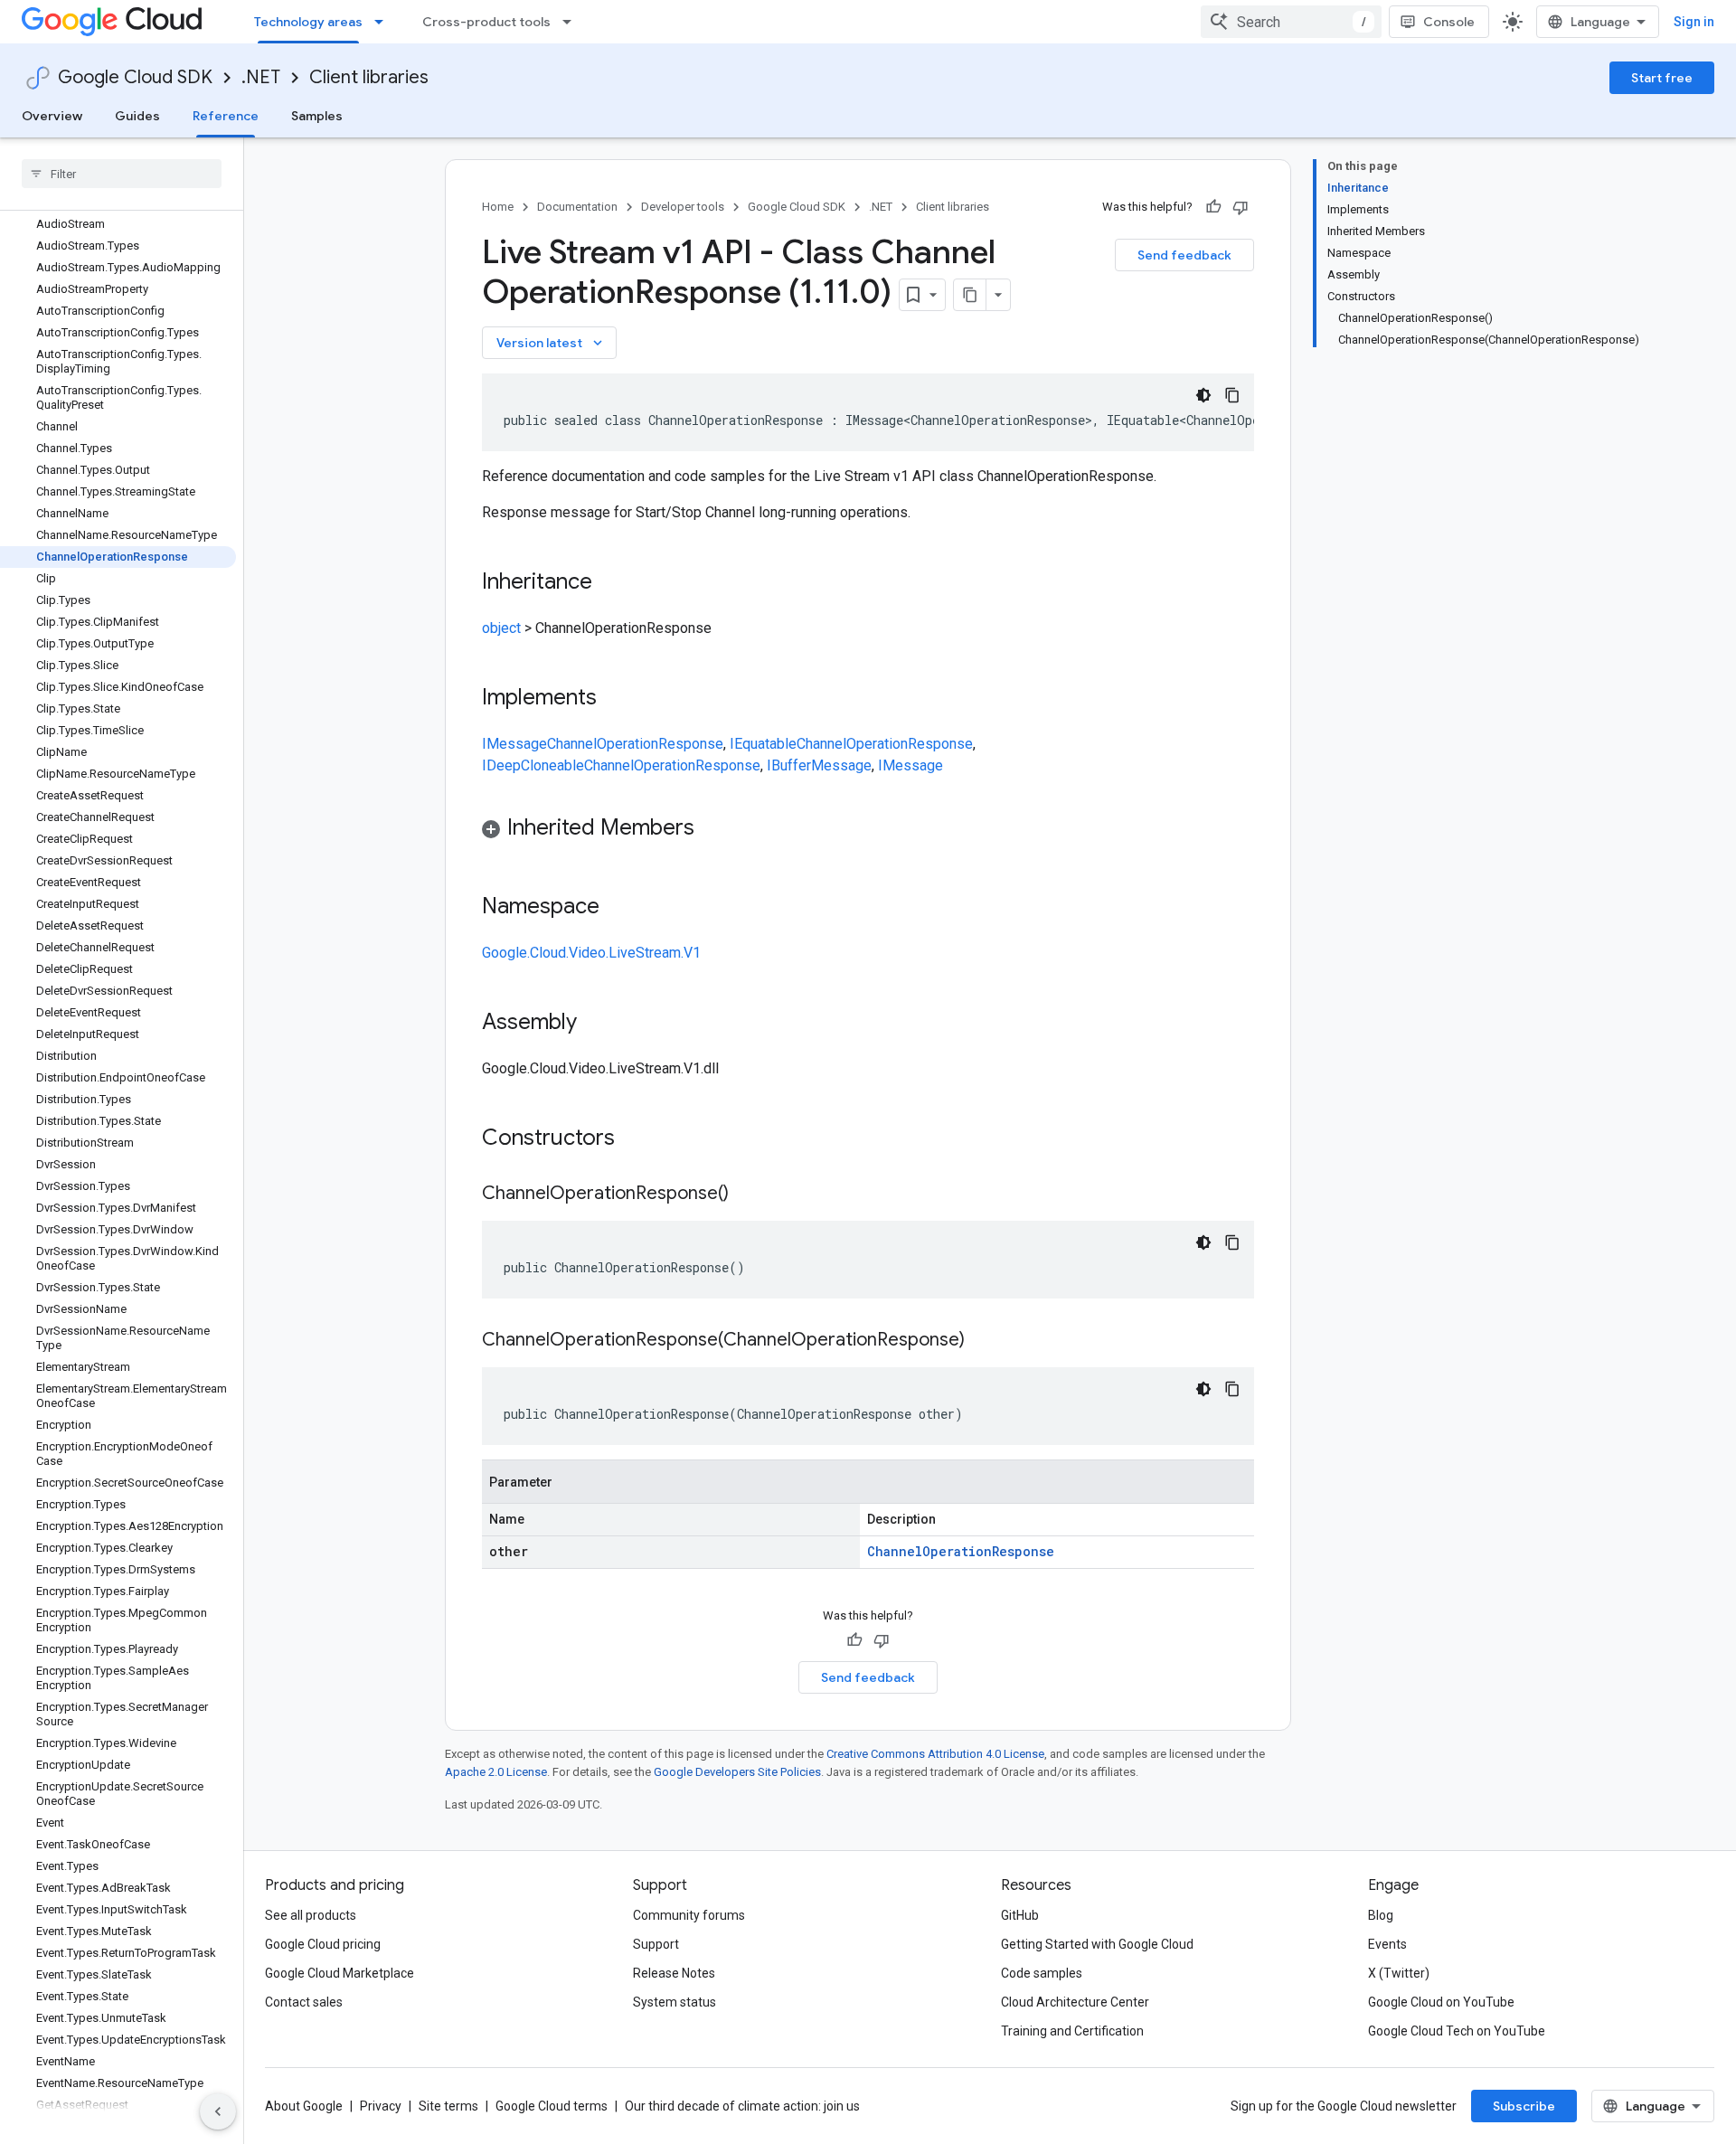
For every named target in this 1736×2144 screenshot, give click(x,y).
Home (498, 207)
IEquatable (763, 744)
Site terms (448, 2106)
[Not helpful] (1241, 207)
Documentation (577, 207)
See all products (311, 1915)
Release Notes (674, 1973)
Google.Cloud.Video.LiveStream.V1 (591, 953)
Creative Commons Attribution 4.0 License (935, 1754)
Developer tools (683, 207)
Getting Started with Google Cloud (1097, 1944)
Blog (1381, 1915)
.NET (261, 77)
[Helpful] (1213, 207)
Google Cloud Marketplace (340, 1973)
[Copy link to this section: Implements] (615, 699)
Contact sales (304, 2002)
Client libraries (369, 77)
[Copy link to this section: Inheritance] (610, 583)
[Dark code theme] (1203, 395)
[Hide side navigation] (218, 2111)
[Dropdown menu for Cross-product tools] (572, 22)
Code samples (1042, 1973)
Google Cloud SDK (135, 77)
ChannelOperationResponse (635, 744)
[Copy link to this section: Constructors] (638, 1139)
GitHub (1020, 1915)
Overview (52, 116)
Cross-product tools (486, 22)
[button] (868, 831)
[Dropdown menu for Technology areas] (384, 22)
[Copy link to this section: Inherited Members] (712, 829)
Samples (317, 116)
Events (1387, 1944)
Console (1449, 22)
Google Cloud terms (552, 2106)
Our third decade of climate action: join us (742, 2106)
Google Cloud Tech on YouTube (1457, 2031)
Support (656, 1944)
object (501, 628)
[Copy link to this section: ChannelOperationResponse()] (747, 1195)
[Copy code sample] (1232, 395)
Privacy (381, 2106)
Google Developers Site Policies (737, 1772)
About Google (304, 2106)
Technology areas (308, 22)
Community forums (689, 1915)
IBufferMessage (819, 765)
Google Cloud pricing (323, 1944)
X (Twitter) (1399, 1973)
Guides (137, 116)
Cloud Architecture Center (1075, 2002)
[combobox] (1291, 22)
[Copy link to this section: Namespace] (618, 908)
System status (675, 2002)
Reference (226, 116)
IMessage (514, 744)
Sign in (1694, 22)
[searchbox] (122, 174)
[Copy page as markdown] (970, 295)
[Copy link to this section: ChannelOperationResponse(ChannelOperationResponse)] (983, 1341)
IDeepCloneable (533, 765)
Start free (1662, 78)
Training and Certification (1072, 2031)
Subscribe (1524, 2106)
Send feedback (1184, 255)
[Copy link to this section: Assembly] (595, 1024)
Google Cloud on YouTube (1441, 2002)
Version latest (551, 343)
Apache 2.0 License (496, 1772)
